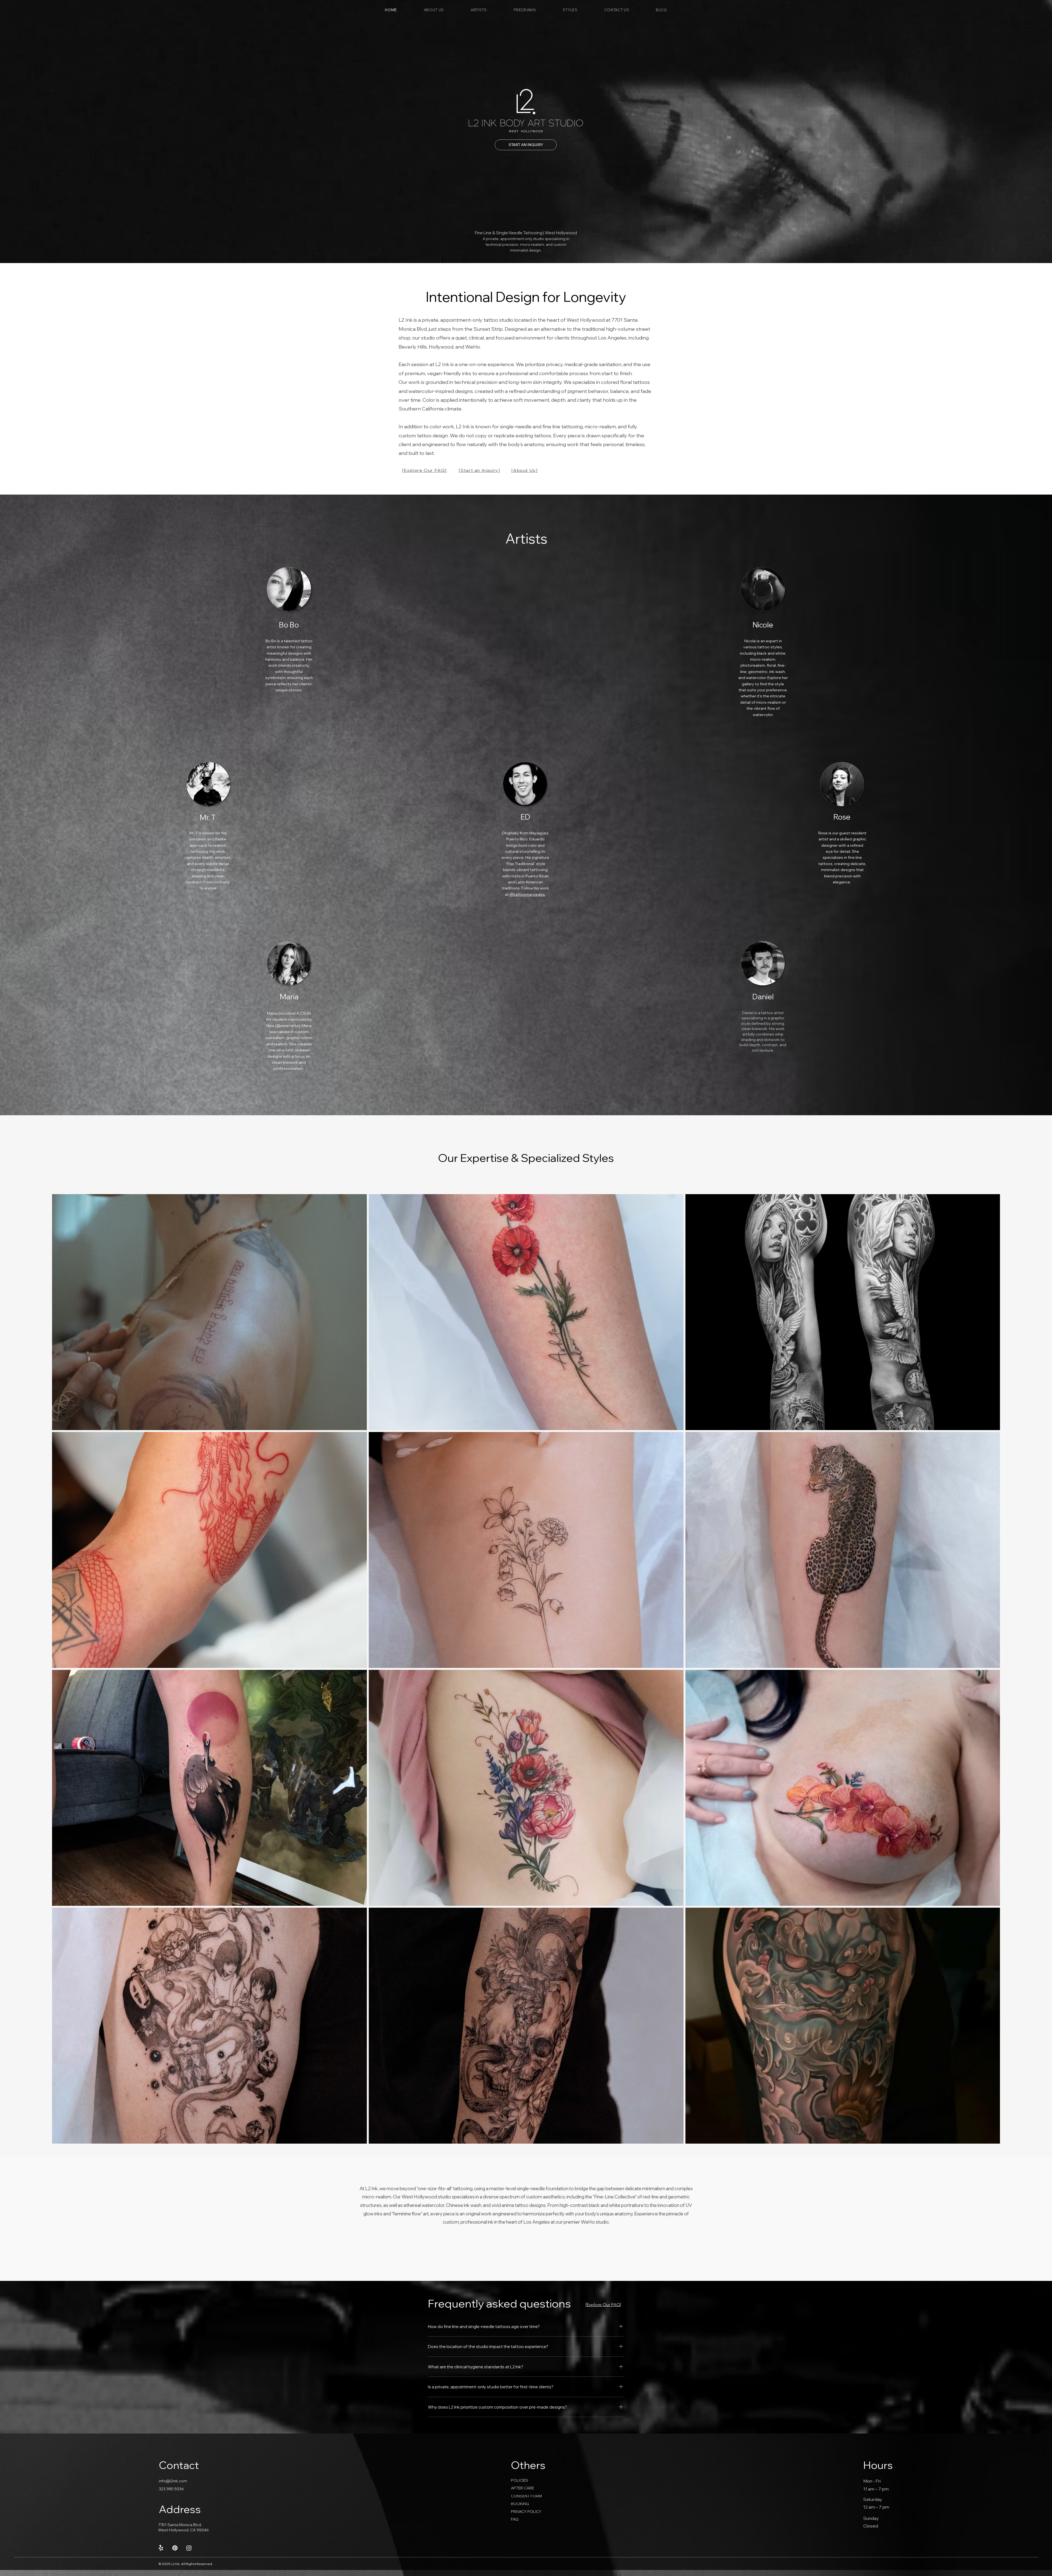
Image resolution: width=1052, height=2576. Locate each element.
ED (525, 817)
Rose (842, 817)
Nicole (763, 625)
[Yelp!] (161, 2548)
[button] (479, 10)
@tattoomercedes (527, 894)
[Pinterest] (175, 2548)
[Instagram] (189, 2548)
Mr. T (208, 817)
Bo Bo (289, 625)
